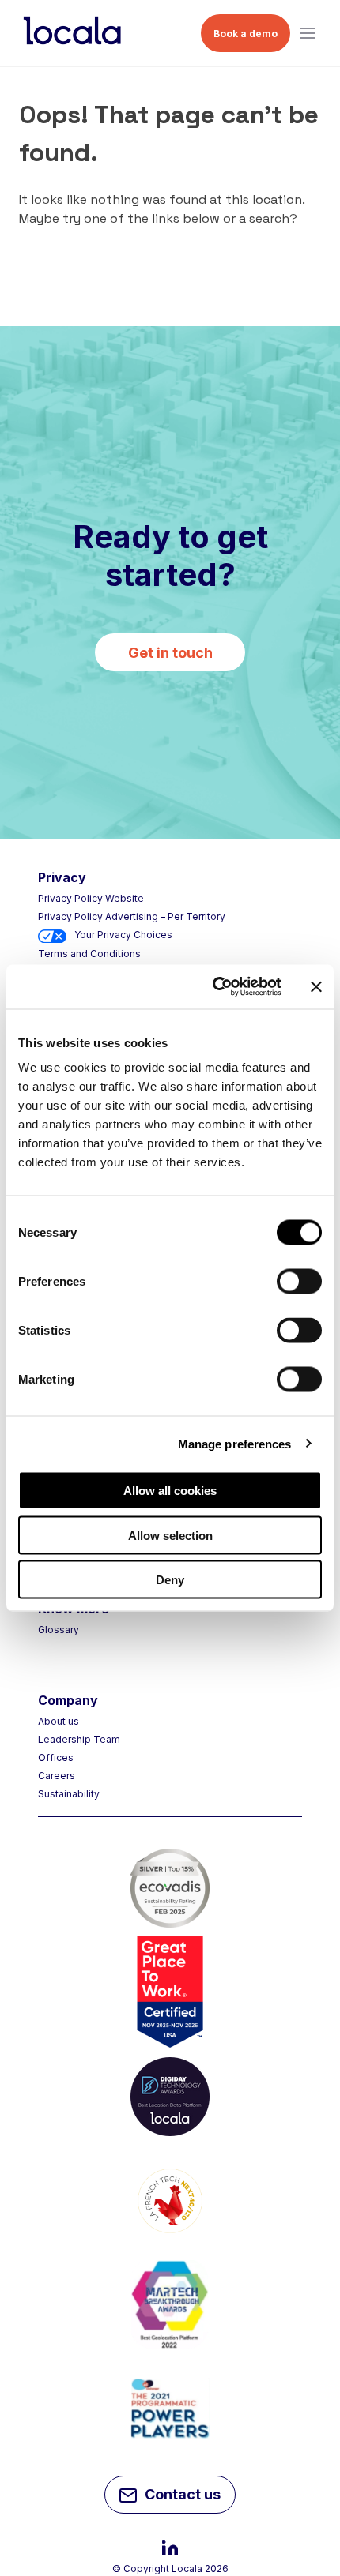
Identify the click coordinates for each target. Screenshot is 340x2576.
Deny (170, 1580)
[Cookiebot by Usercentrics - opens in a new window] (214, 987)
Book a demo (246, 34)
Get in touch (170, 653)
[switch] (299, 1282)
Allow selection (170, 1535)
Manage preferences (235, 1443)
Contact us (183, 2494)
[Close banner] (316, 986)
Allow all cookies (170, 1491)
